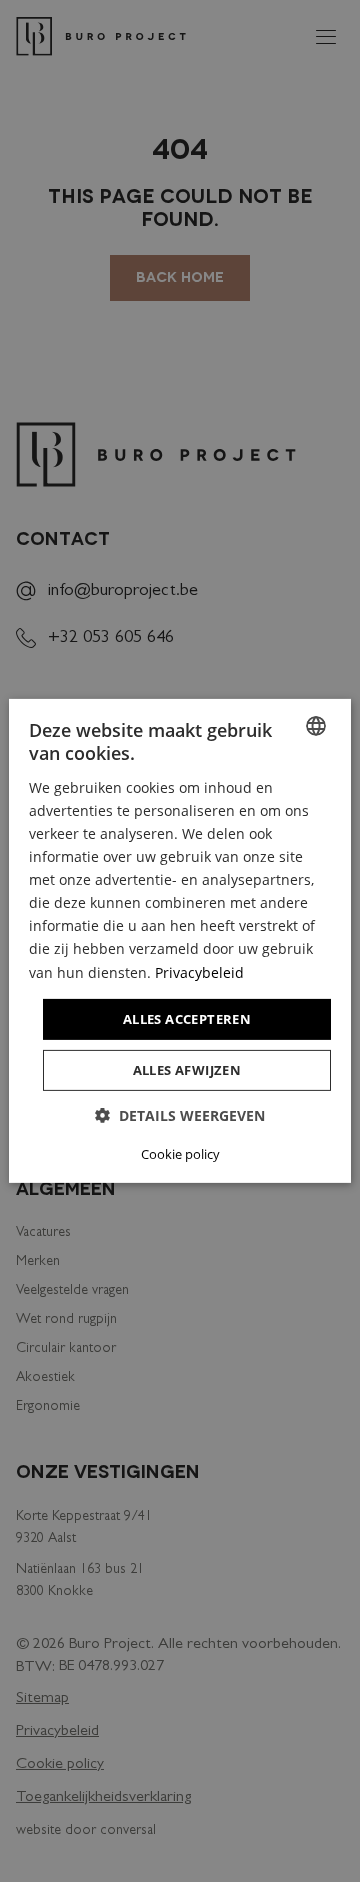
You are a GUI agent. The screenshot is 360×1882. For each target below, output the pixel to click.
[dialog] (180, 941)
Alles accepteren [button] (187, 1019)
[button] (180, 1115)
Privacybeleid (199, 971)
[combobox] (316, 726)
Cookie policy (180, 1154)
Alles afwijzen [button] (187, 1070)
